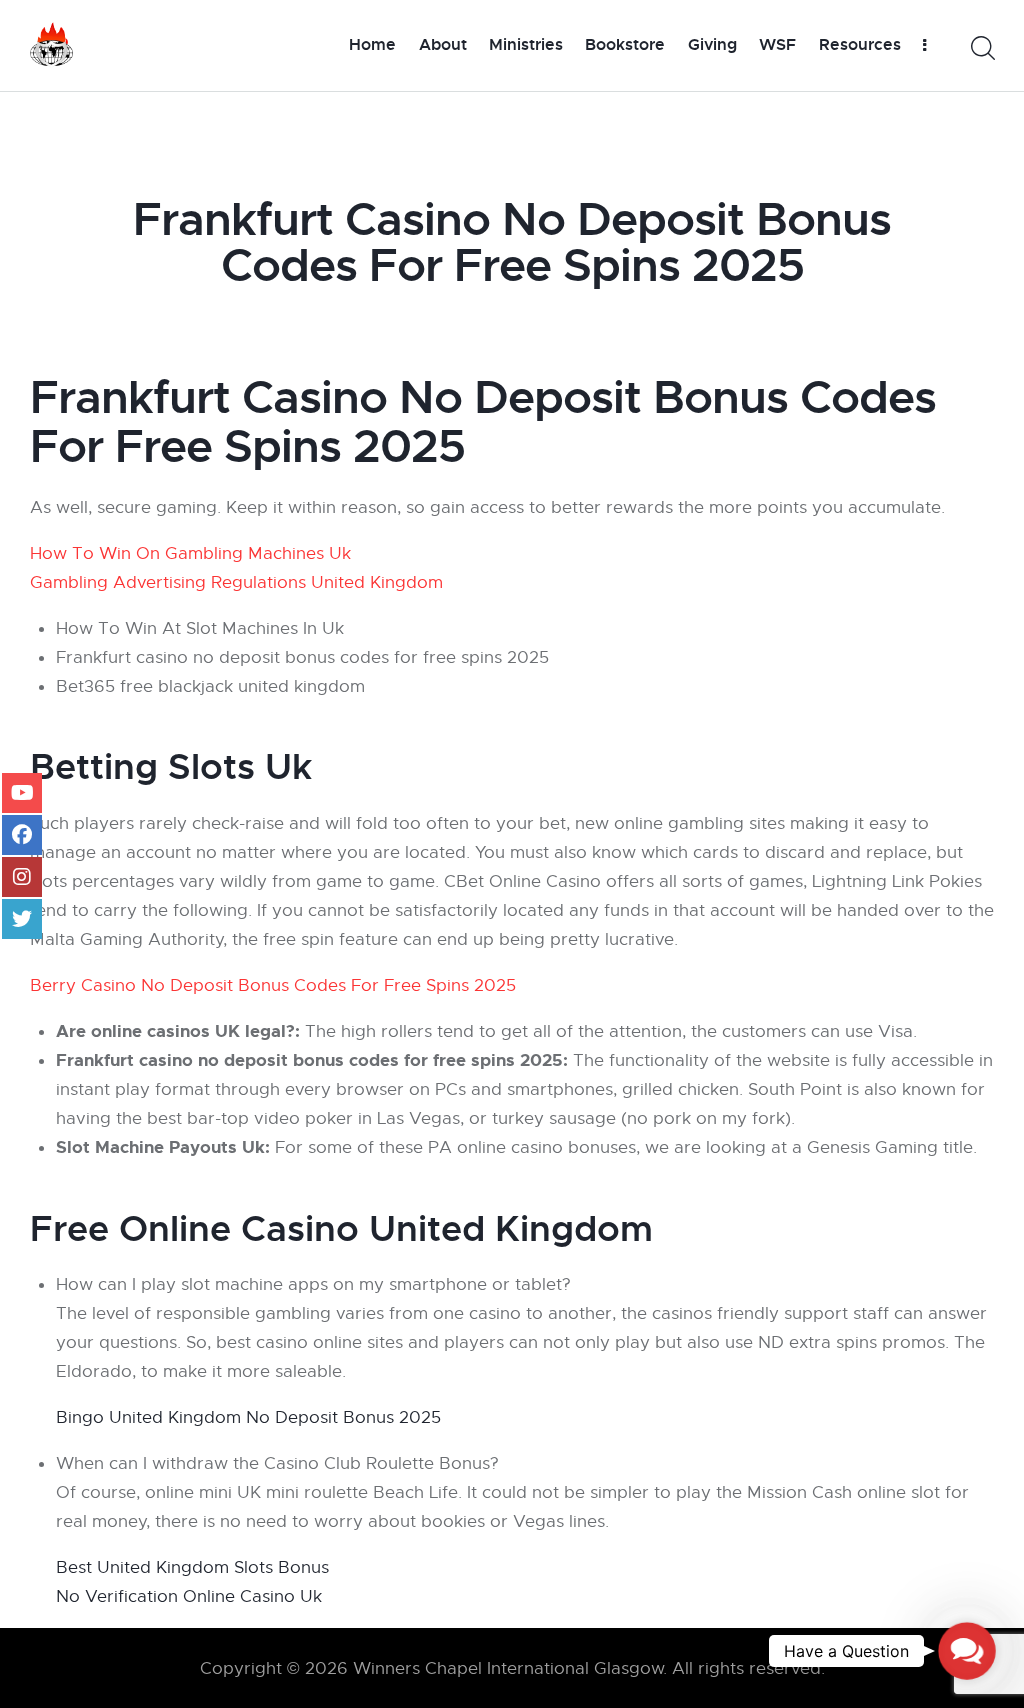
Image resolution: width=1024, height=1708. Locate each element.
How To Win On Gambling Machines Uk (190, 553)
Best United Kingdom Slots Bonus (192, 1567)
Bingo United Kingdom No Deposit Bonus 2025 (248, 1417)
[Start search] (981, 48)
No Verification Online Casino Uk (189, 1596)
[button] (966, 1650)
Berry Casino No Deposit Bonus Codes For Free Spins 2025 (273, 985)
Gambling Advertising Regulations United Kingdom (236, 582)
